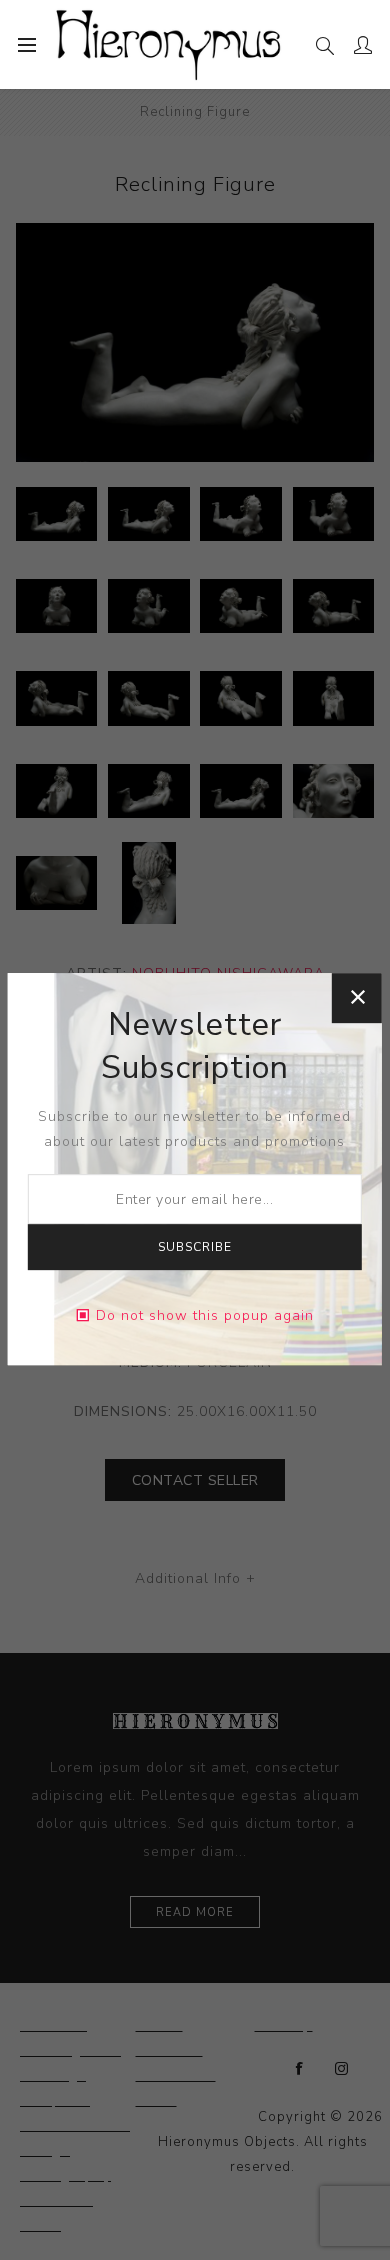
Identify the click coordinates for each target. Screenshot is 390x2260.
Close (357, 998)
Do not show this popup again (205, 1315)
